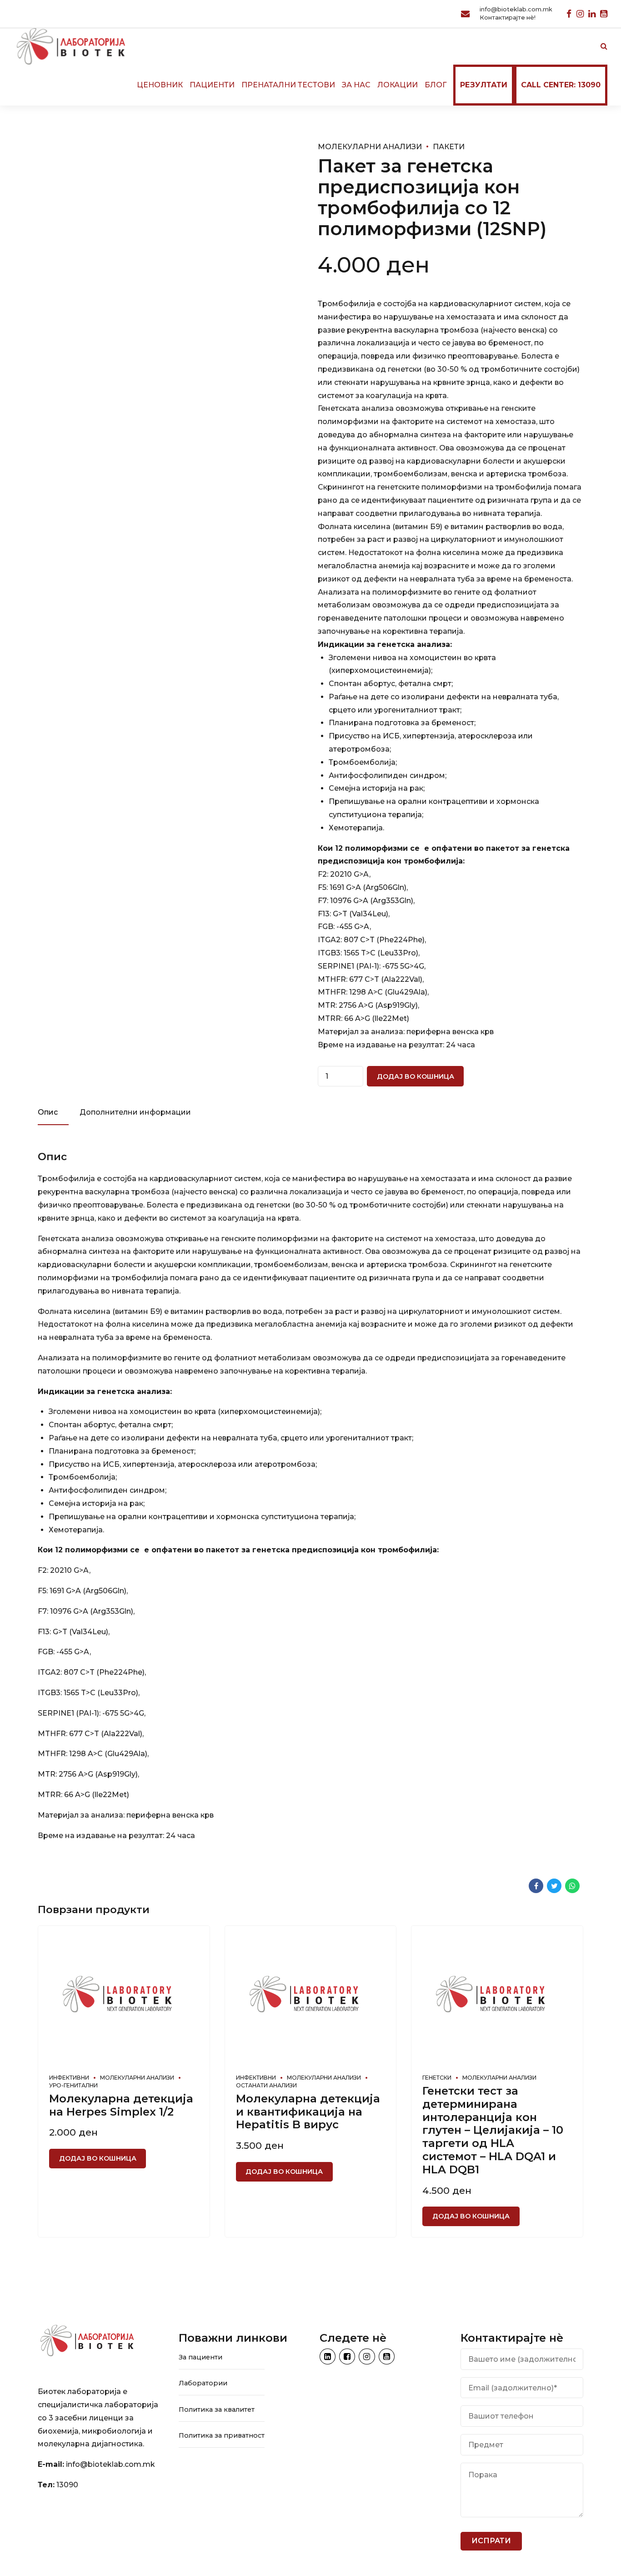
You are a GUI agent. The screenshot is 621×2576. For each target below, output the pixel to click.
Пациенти (212, 85)
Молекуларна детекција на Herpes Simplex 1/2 (121, 2105)
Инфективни (69, 2078)
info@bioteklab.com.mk (110, 2464)
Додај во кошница (416, 1076)
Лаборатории (203, 2383)
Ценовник (160, 85)
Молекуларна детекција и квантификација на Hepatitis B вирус (308, 2112)
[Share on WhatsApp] (572, 1886)
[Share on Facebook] (536, 1886)
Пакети (449, 147)
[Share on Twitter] (554, 1886)
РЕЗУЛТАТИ (484, 85)
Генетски (437, 2078)
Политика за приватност (222, 2435)
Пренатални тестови (288, 85)
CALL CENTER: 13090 (561, 85)
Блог (436, 85)
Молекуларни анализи (370, 147)
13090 (67, 2485)
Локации (398, 85)
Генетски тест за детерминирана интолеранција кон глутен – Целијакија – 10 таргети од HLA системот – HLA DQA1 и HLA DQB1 (493, 2130)
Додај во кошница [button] (98, 2158)
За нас (356, 85)
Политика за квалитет (217, 2409)
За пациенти (200, 2357)
